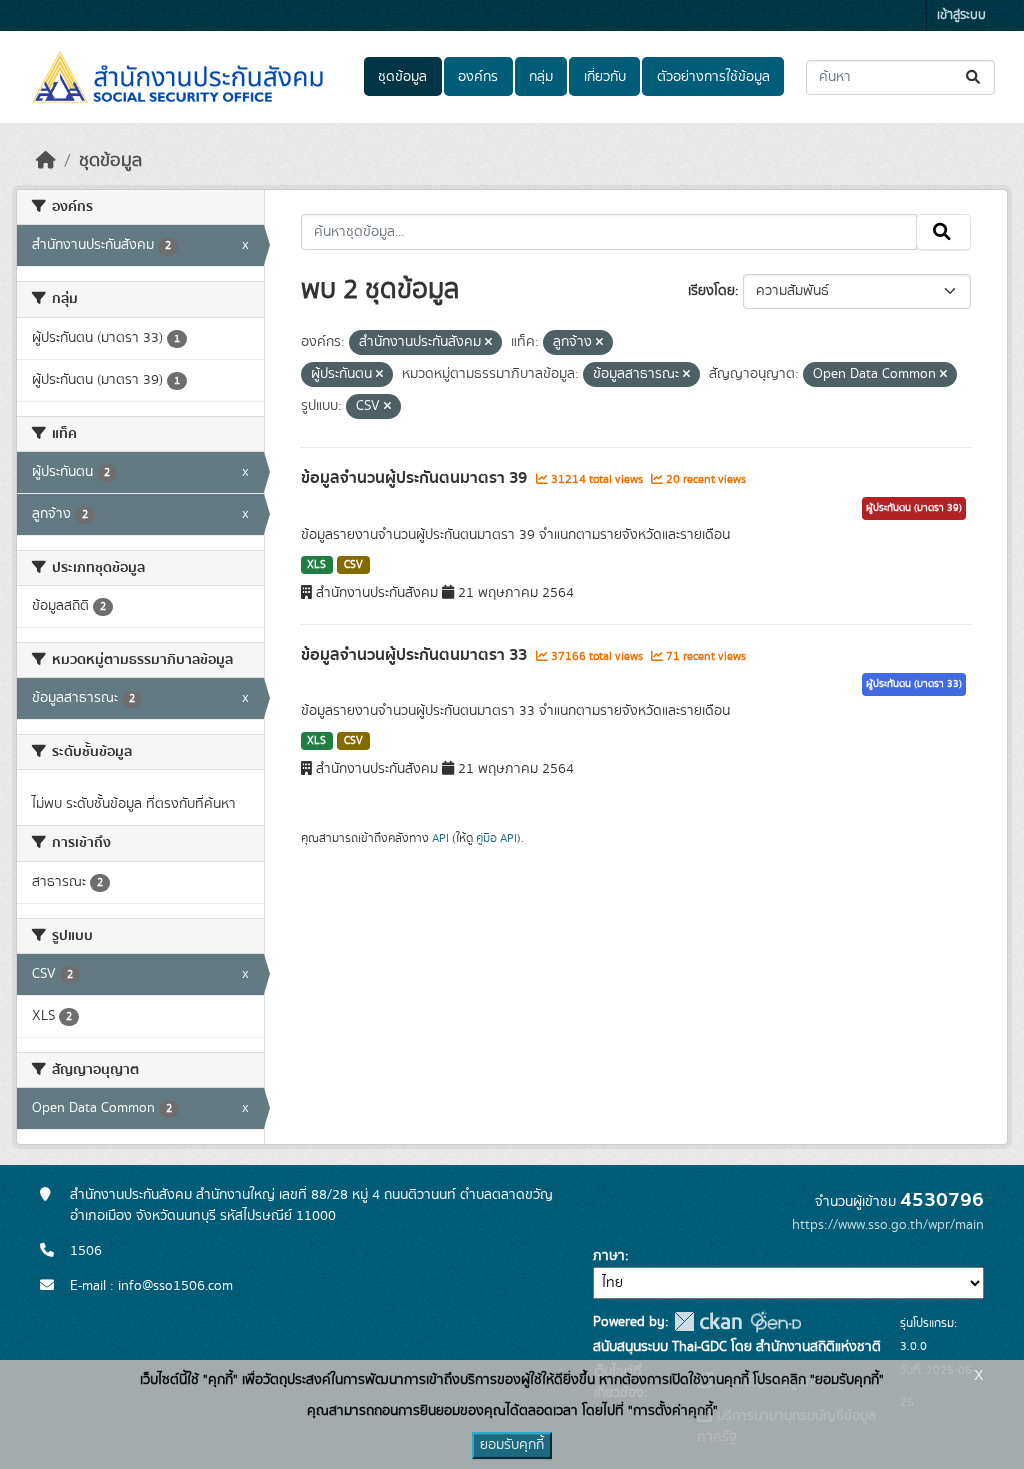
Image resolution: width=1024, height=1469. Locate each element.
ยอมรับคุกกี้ (512, 1445)
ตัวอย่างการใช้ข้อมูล (713, 77)
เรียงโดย (711, 291)
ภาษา (609, 1256)
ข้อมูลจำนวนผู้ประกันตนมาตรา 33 (416, 655)
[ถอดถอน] (488, 343)
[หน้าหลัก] (46, 161)
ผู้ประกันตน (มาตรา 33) (914, 684)
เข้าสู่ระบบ (961, 15)
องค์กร (478, 77)
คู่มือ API (496, 838)
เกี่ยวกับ (605, 77)
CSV (353, 565)
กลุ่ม (541, 77)
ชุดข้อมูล (402, 77)
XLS (316, 565)
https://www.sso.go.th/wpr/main (888, 1225)
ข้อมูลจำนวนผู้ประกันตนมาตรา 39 (416, 478)
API (440, 838)
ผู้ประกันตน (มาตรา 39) (914, 508)
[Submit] (974, 77)
